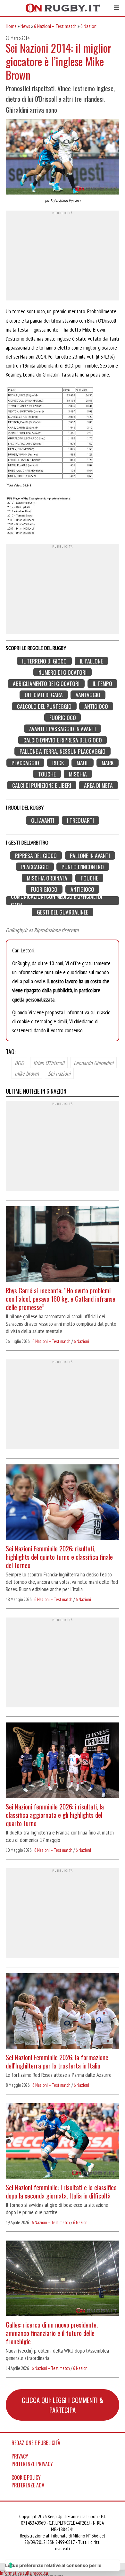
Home (11, 26)
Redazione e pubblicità (36, 2443)
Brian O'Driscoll (49, 1062)
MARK (108, 763)
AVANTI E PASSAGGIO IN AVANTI (63, 729)
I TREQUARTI (80, 820)
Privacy (20, 2456)
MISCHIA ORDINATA (47, 878)
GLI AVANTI (43, 820)
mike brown (27, 1073)
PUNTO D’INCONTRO (83, 867)
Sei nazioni (59, 1073)
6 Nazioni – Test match (55, 26)
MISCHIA (78, 774)
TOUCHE (47, 774)
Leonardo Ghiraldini (94, 1062)
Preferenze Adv (28, 2485)
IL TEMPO (102, 684)
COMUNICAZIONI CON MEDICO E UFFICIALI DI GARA (57, 901)
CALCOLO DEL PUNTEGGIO (44, 706)
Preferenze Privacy (32, 2464)
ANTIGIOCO (96, 706)
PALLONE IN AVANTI (90, 855)
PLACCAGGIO (25, 763)
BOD (19, 1062)
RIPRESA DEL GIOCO (36, 855)
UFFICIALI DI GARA (44, 695)
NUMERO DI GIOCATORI (63, 672)
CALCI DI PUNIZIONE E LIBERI (42, 785)
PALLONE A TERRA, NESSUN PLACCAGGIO (63, 751)
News (25, 26)
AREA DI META (98, 785)
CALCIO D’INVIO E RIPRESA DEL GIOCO (63, 740)
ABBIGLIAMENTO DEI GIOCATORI (46, 684)
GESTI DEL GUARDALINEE (63, 912)
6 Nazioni (89, 26)
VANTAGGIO (88, 695)
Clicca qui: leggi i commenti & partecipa (63, 2405)
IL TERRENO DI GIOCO (44, 661)
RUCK (58, 763)
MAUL (83, 763)
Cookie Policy (26, 2477)
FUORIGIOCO (63, 718)
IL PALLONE (91, 661)
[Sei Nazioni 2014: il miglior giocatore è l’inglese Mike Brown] (63, 157)
